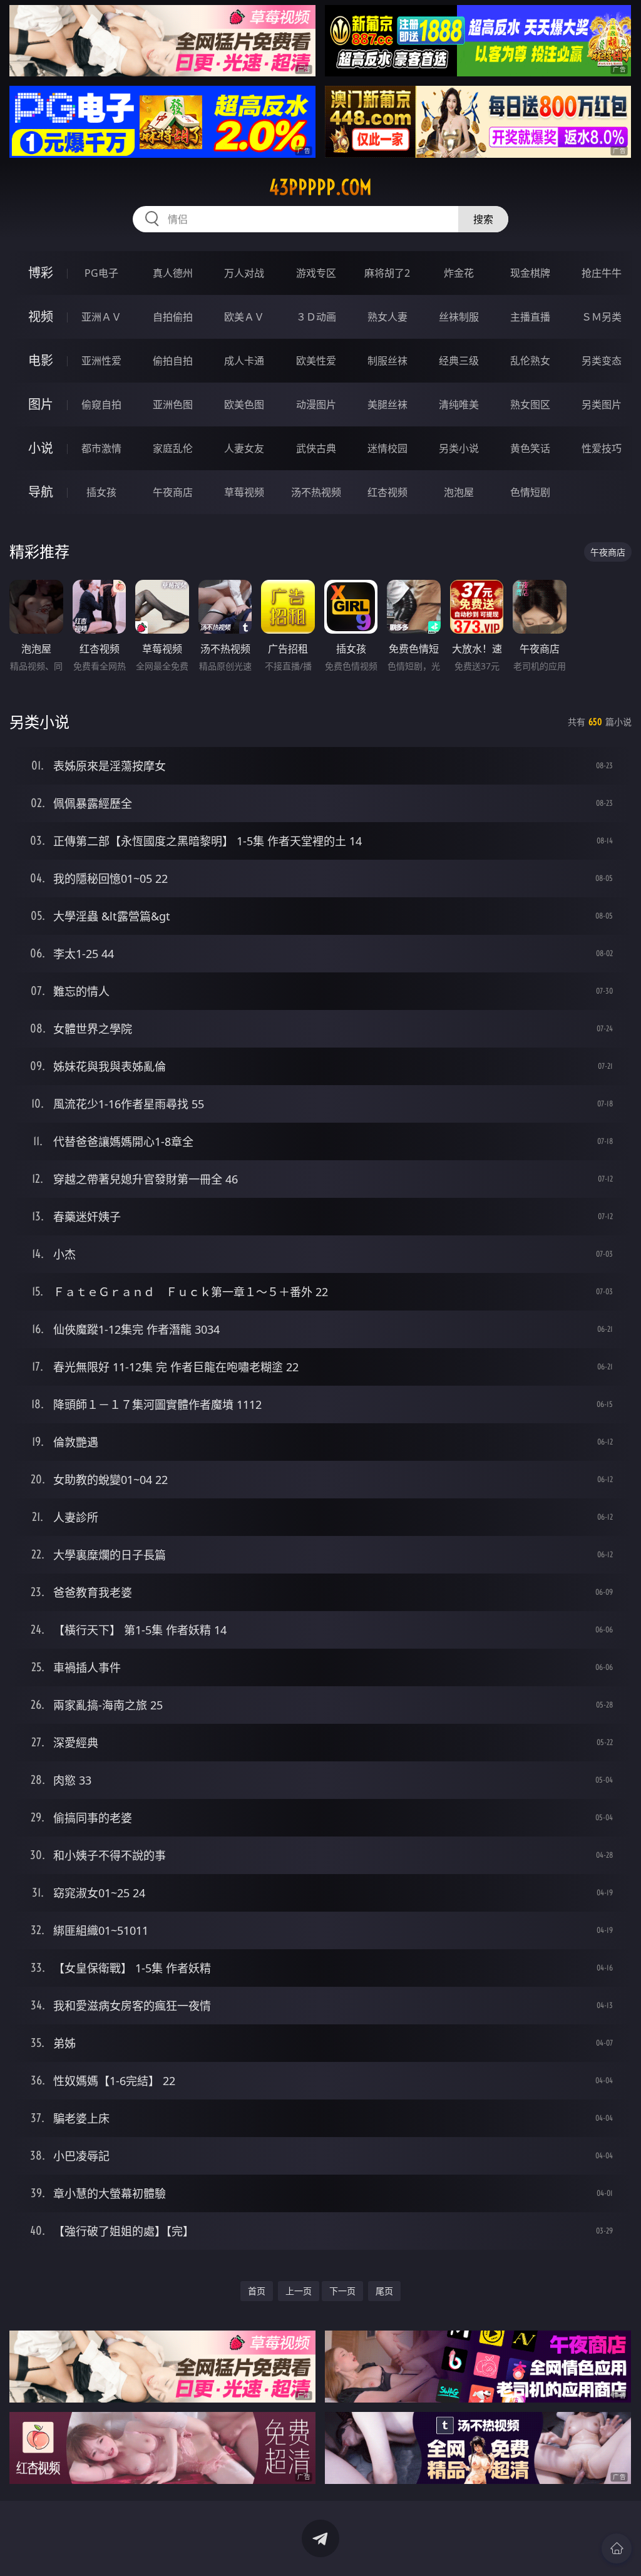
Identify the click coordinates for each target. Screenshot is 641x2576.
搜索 (483, 219)
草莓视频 (244, 492)
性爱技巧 (602, 448)
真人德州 (173, 273)
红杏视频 (387, 492)
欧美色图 (244, 404)
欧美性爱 (316, 361)
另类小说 (459, 448)
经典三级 (459, 361)
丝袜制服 (459, 317)
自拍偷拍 (173, 317)
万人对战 (244, 273)
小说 (41, 448)
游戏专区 (316, 273)
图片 (41, 404)
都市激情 (101, 448)
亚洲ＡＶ (101, 317)
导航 (41, 492)
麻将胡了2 (387, 273)
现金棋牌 (530, 273)
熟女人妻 (387, 317)
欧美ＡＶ (244, 317)
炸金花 (459, 273)
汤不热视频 (316, 492)
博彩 (41, 273)
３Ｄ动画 (316, 317)
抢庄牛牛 (602, 273)
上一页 (299, 2291)
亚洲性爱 (101, 361)
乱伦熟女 (530, 361)
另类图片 (602, 404)
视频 (41, 317)
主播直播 (530, 317)
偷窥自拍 (101, 404)
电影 (41, 360)
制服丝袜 (387, 361)
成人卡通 (244, 361)
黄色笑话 (530, 448)
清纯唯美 (459, 404)
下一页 (342, 2291)
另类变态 (602, 361)
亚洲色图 (173, 404)
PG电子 (101, 273)
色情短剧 (530, 492)
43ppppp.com (320, 187)
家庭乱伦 (173, 448)
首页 (257, 2291)
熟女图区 (530, 404)
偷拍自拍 (173, 361)
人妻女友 (244, 448)
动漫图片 (316, 404)
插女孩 (101, 492)
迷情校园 (387, 448)
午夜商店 (173, 492)
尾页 (384, 2291)
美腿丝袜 (387, 404)
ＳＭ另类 (602, 317)
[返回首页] (617, 2548)
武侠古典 (316, 448)
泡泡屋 (459, 492)
